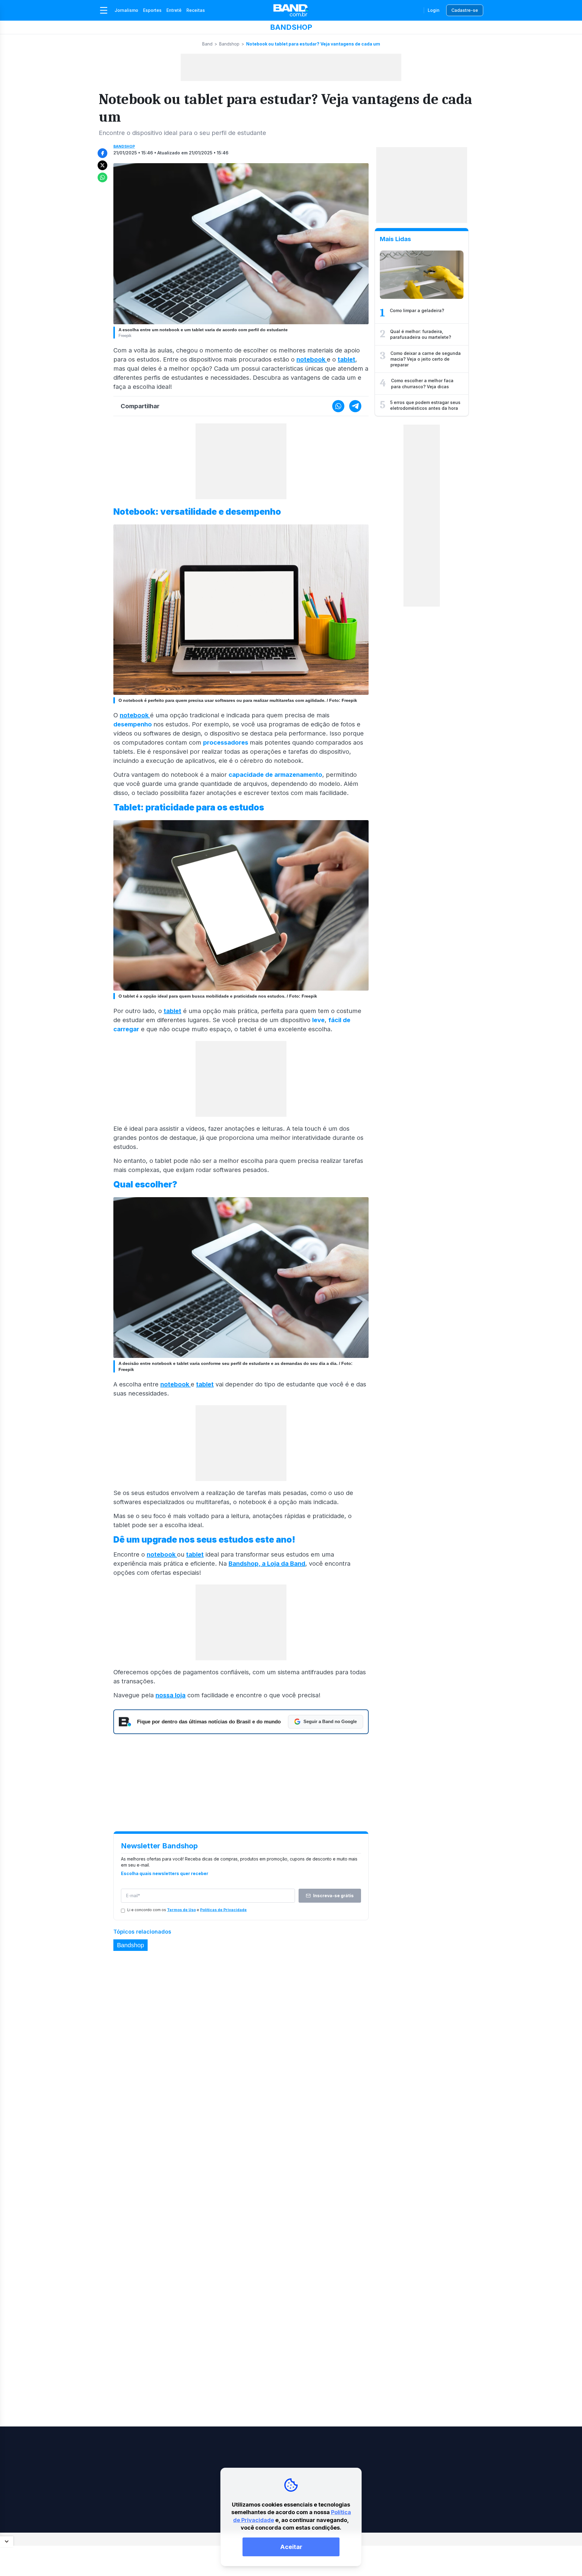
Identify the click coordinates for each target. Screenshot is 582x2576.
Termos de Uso (181, 1910)
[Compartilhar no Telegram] (355, 406)
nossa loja (171, 1695)
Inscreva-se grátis (333, 1896)
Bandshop (229, 44)
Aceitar (291, 2547)
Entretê (174, 10)
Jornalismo (126, 10)
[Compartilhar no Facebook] (102, 153)
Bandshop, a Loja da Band (267, 1564)
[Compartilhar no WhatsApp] (102, 177)
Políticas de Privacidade (223, 1910)
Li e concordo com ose (187, 1910)
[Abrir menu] (104, 10)
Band (207, 44)
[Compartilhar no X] (102, 165)
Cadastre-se (465, 10)
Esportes (152, 10)
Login (434, 10)
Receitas (196, 10)
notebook (312, 359)
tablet (346, 359)
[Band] (291, 10)
